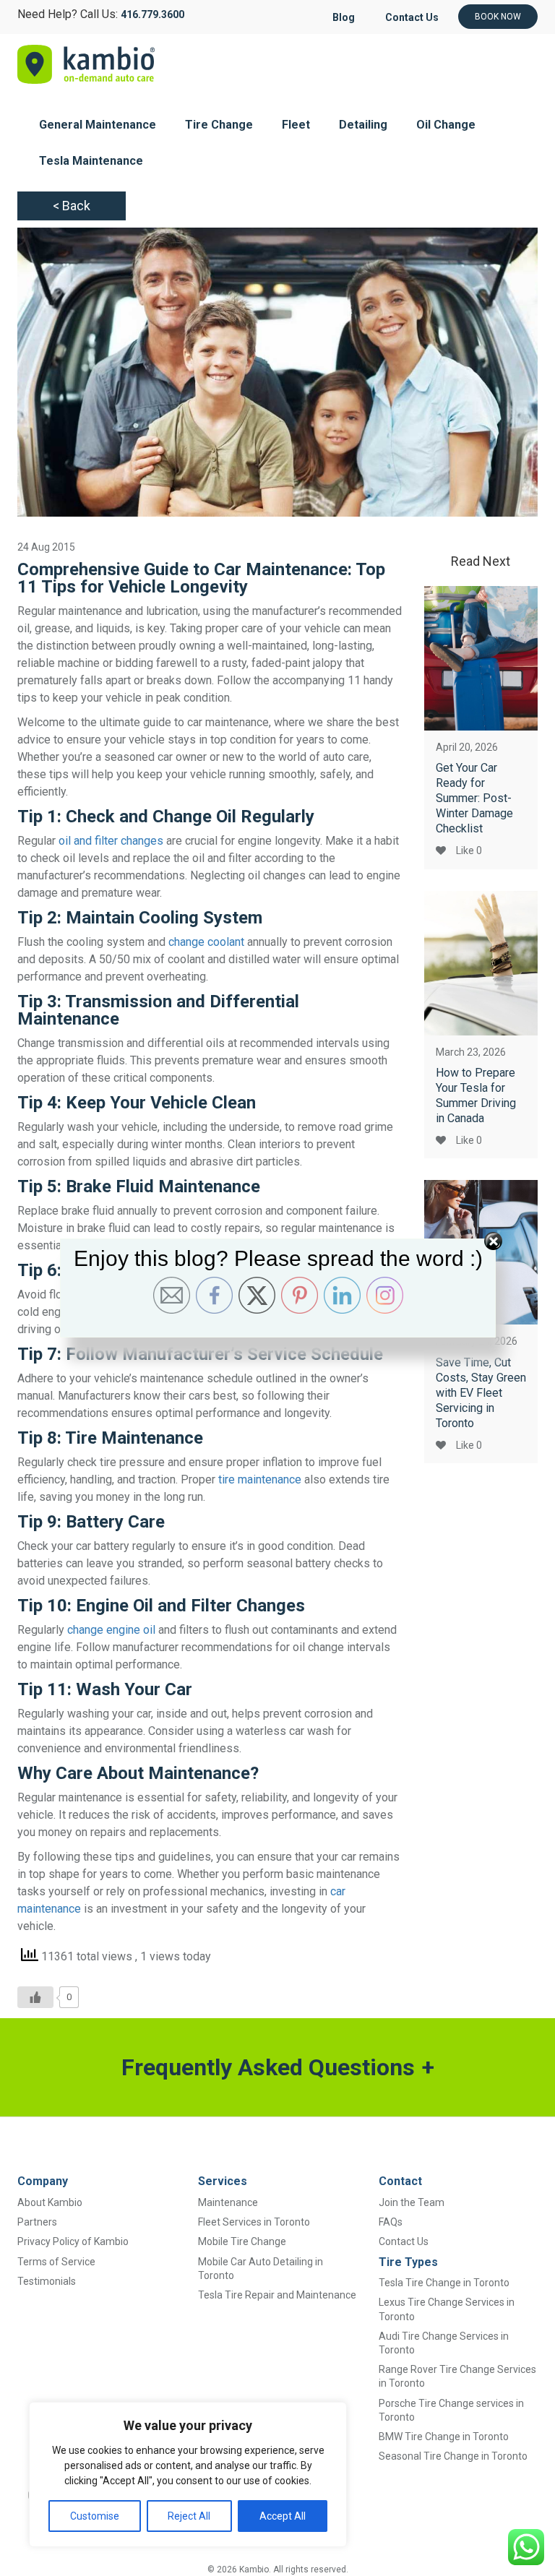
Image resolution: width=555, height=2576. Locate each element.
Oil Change (446, 125)
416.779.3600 (152, 14)
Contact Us (412, 17)
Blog (344, 17)
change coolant (206, 942)
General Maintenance (98, 125)
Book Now (498, 17)
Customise (95, 2516)
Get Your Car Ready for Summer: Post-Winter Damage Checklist (474, 798)
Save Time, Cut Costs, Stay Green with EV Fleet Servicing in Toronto (481, 1393)
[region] (188, 2474)
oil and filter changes (111, 841)
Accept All (283, 2516)
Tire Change (219, 125)
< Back (72, 206)
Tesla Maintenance (91, 161)
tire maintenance (260, 1479)
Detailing (363, 125)
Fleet (296, 125)
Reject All (189, 2516)
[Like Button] (35, 1997)
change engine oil (111, 1630)
